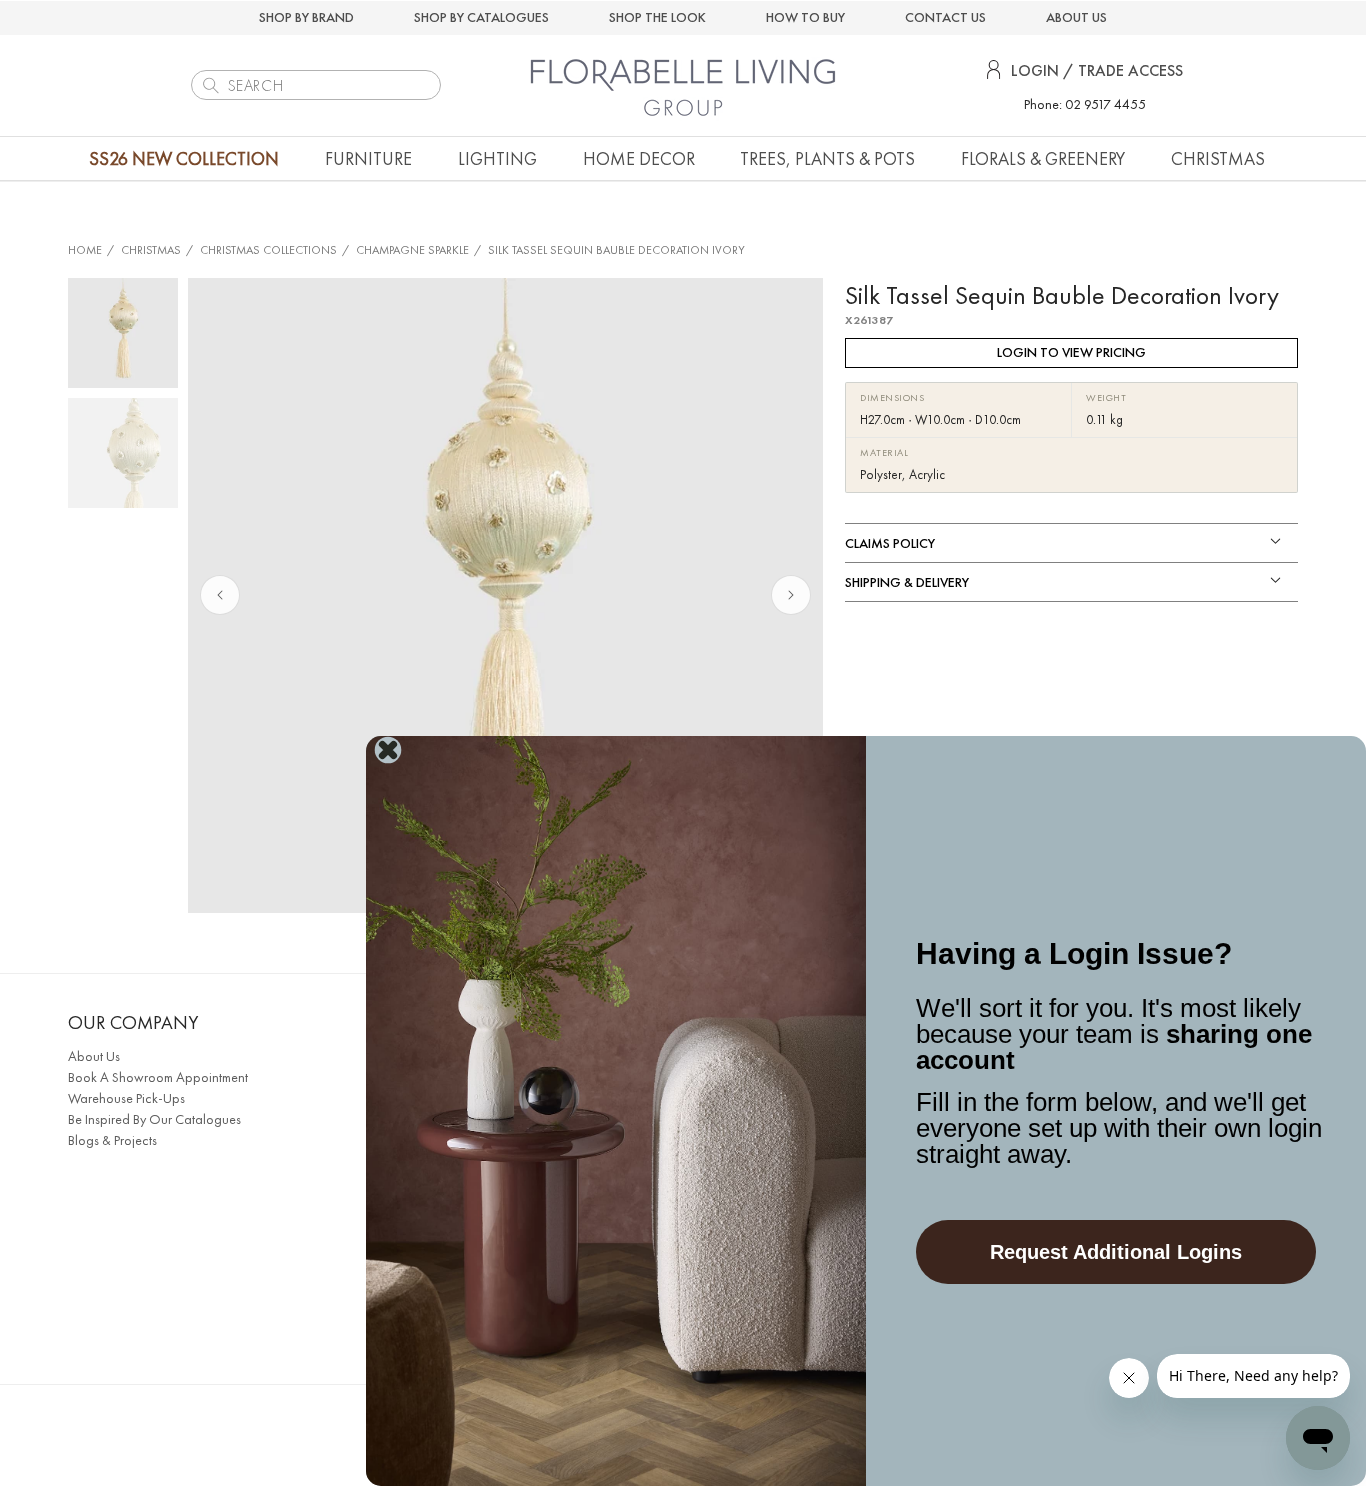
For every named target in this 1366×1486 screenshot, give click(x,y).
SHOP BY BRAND (306, 17)
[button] (368, 158)
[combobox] (316, 85)
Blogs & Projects (112, 1140)
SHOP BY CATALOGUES (481, 17)
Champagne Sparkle (412, 250)
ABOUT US (1076, 17)
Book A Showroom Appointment (158, 1077)
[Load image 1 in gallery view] (123, 333)
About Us (94, 1056)
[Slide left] (220, 595)
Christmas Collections (268, 250)
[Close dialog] (388, 750)
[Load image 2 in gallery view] (123, 453)
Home (85, 250)
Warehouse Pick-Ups (126, 1098)
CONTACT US (945, 17)
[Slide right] (791, 595)
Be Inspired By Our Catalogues (154, 1119)
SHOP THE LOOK (657, 17)
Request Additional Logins (1116, 1252)
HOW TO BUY (805, 17)
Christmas (151, 250)
